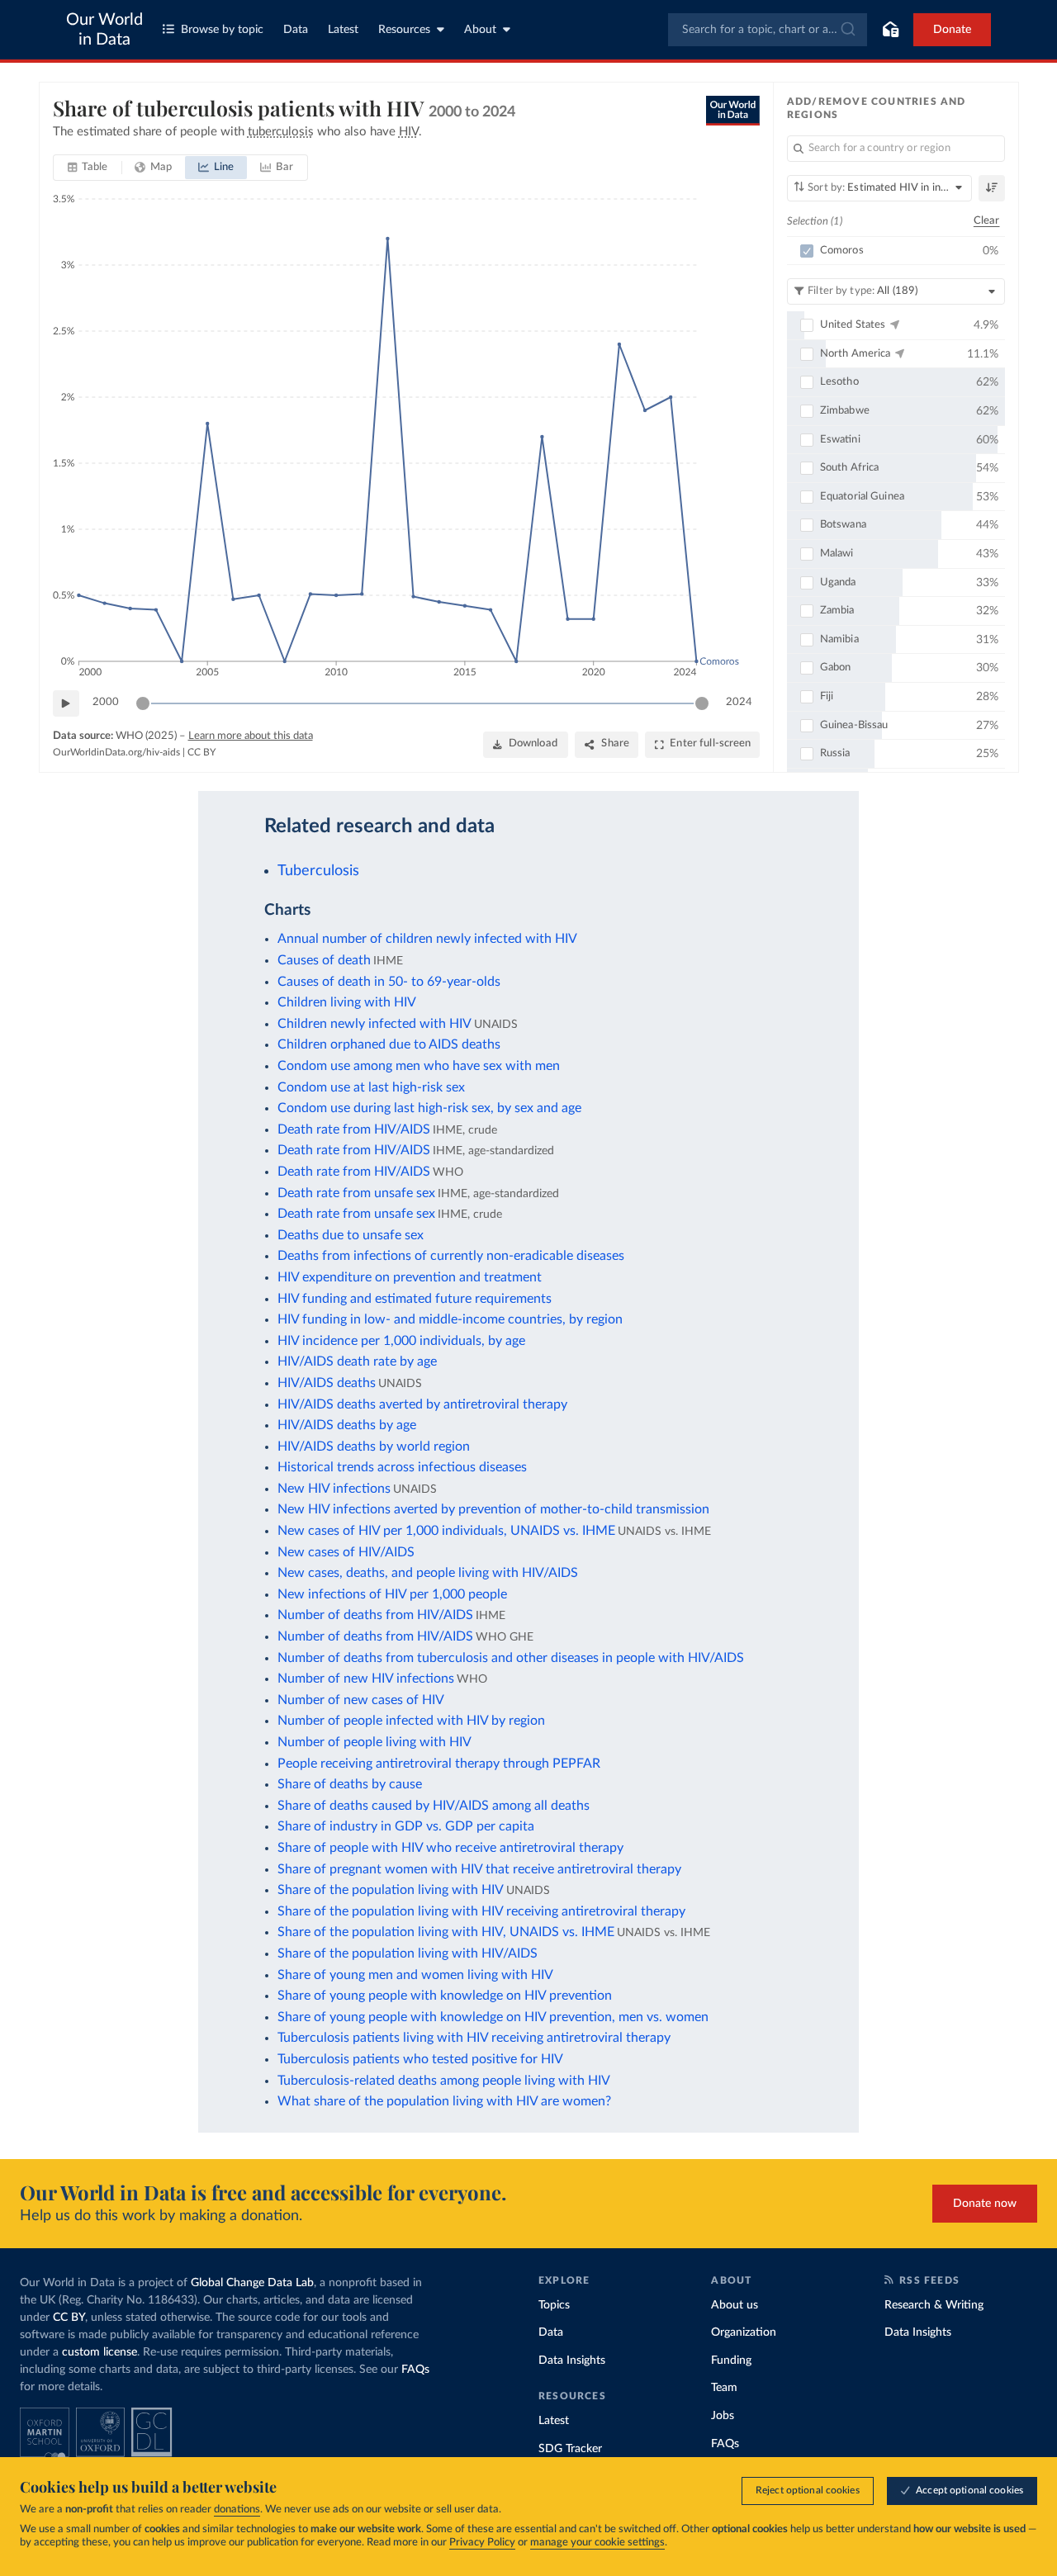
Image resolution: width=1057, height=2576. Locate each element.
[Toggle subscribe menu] (890, 30)
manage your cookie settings (597, 2543)
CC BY (201, 752)
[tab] (88, 168)
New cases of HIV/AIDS (346, 1552)
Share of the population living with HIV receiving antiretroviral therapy (481, 1911)
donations (237, 2510)
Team (724, 2388)
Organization (744, 2332)
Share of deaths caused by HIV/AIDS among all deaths (434, 1806)
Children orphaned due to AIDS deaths (389, 1044)
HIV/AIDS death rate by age (357, 1361)
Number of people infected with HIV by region (411, 1721)
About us (735, 2305)
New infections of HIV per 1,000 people (392, 1594)
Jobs (723, 2416)
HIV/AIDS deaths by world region (374, 1447)
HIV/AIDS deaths (327, 1383)
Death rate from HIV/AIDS (354, 1129)
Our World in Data (104, 30)
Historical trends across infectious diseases (402, 1467)
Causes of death (324, 960)
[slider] (143, 703)
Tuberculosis (318, 871)
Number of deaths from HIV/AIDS (375, 1615)
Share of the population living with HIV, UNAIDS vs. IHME (446, 1932)
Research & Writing (934, 2305)
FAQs (415, 2370)
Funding (731, 2361)
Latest (343, 30)
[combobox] (768, 30)
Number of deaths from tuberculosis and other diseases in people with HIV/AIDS (511, 1658)
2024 (739, 702)
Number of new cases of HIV (361, 1700)
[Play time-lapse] (66, 703)
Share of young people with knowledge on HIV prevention (445, 1996)
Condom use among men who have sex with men (419, 1066)
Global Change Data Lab (252, 2283)
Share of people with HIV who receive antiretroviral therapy (450, 1848)
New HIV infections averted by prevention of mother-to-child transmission (493, 1509)
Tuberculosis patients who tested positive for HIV (420, 2059)
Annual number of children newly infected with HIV (427, 939)
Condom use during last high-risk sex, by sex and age (429, 1108)
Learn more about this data (251, 736)
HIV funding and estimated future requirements (415, 1299)
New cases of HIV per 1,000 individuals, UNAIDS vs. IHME (446, 1531)
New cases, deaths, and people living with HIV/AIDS (428, 1573)
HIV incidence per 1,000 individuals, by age (401, 1341)
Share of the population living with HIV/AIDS (408, 1953)
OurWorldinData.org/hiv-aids (116, 752)
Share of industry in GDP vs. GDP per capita (406, 1826)
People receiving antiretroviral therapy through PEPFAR (439, 1764)
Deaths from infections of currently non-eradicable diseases (451, 1256)
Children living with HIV (347, 1002)
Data (296, 30)
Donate (952, 30)
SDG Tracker (570, 2449)
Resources (404, 30)
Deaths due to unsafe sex (351, 1235)
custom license (100, 2352)
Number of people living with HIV (374, 1742)
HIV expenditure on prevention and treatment (410, 1277)
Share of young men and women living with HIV (415, 1975)
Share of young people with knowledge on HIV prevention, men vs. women (493, 2017)
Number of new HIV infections (366, 1679)
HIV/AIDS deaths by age (347, 1425)
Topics (554, 2305)
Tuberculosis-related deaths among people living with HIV (444, 2081)
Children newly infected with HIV (374, 1024)
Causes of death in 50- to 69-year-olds (389, 982)
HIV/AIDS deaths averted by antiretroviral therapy (422, 1404)
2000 (106, 702)
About (480, 30)
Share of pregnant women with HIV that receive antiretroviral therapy (479, 1869)
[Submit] (847, 30)
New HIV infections (334, 1489)
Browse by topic (222, 30)
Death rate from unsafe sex (356, 1193)
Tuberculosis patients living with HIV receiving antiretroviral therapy (474, 2038)
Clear (987, 221)
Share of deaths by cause (350, 1784)
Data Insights (572, 2361)
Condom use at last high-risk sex (371, 1087)
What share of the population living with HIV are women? (444, 2101)
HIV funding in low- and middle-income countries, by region (450, 1319)
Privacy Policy (482, 2543)
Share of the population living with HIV (391, 1890)
